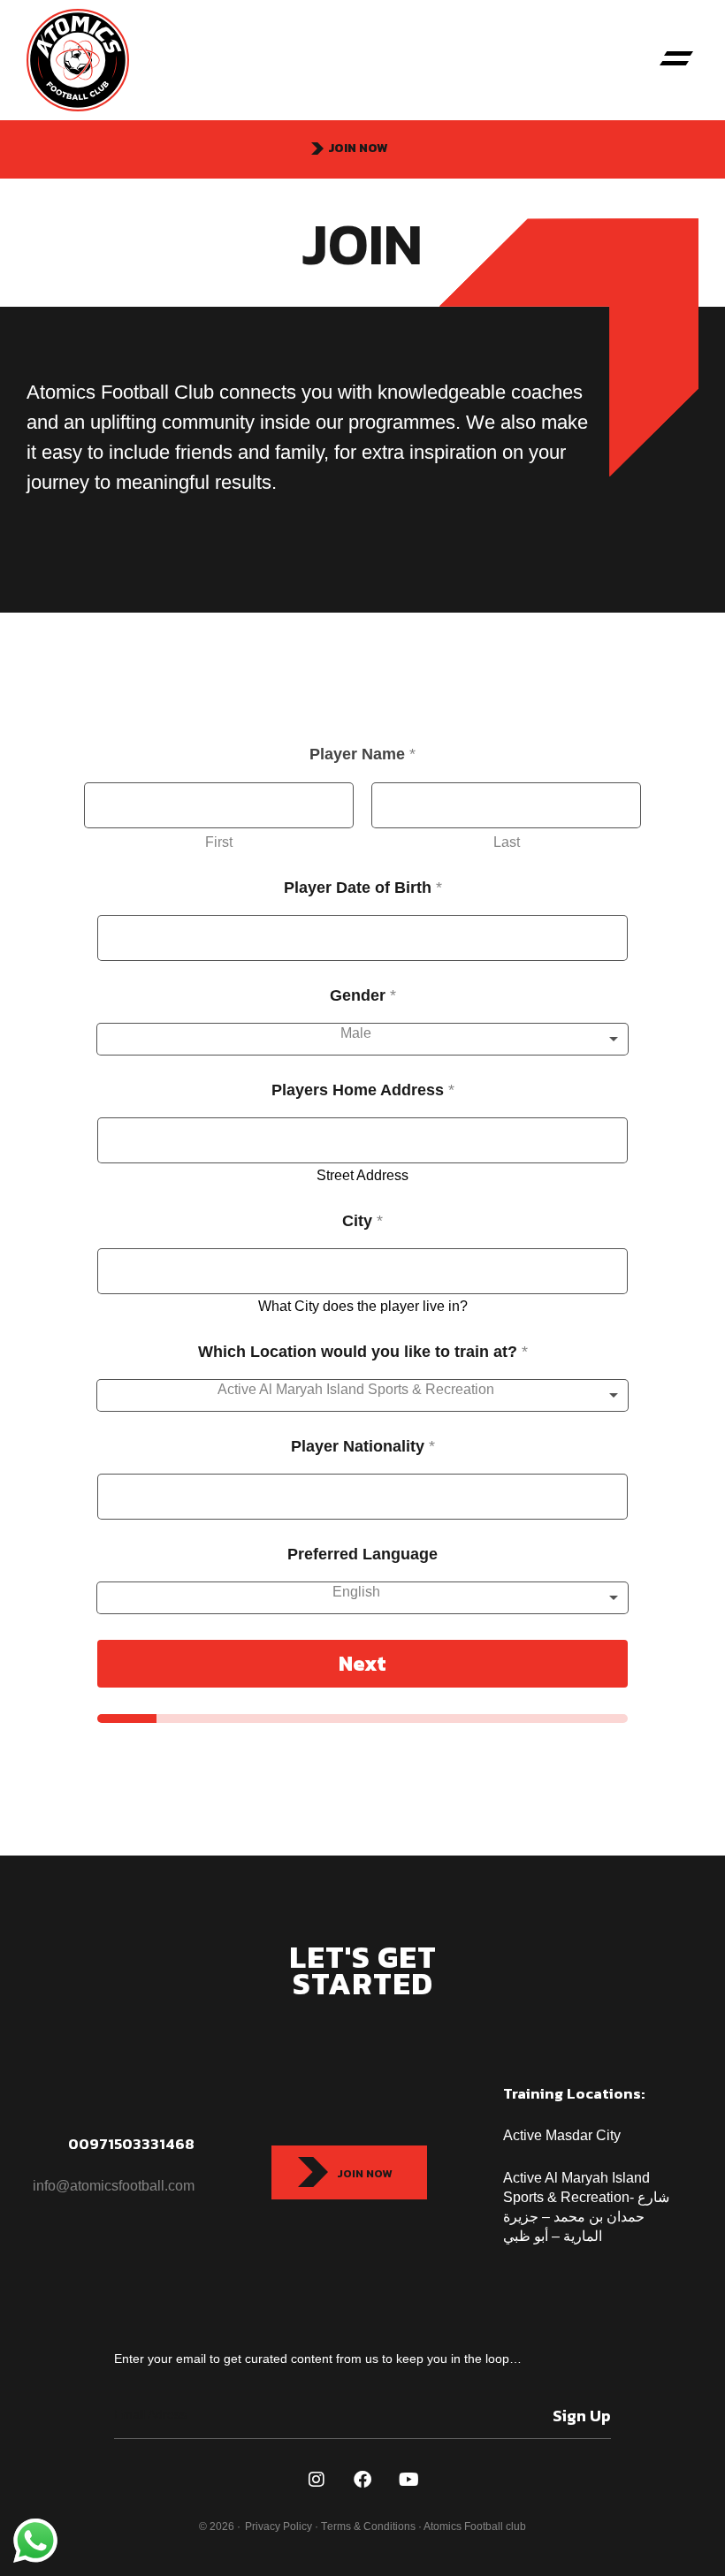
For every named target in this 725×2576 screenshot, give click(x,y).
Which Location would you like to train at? (363, 1352)
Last (507, 842)
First (219, 842)
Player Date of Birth (363, 888)
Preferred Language (362, 1554)
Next (362, 1663)
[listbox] (362, 1039)
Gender (363, 995)
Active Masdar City (564, 2135)
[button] (676, 60)
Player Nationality (363, 1446)
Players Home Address (363, 1090)
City (362, 1221)
